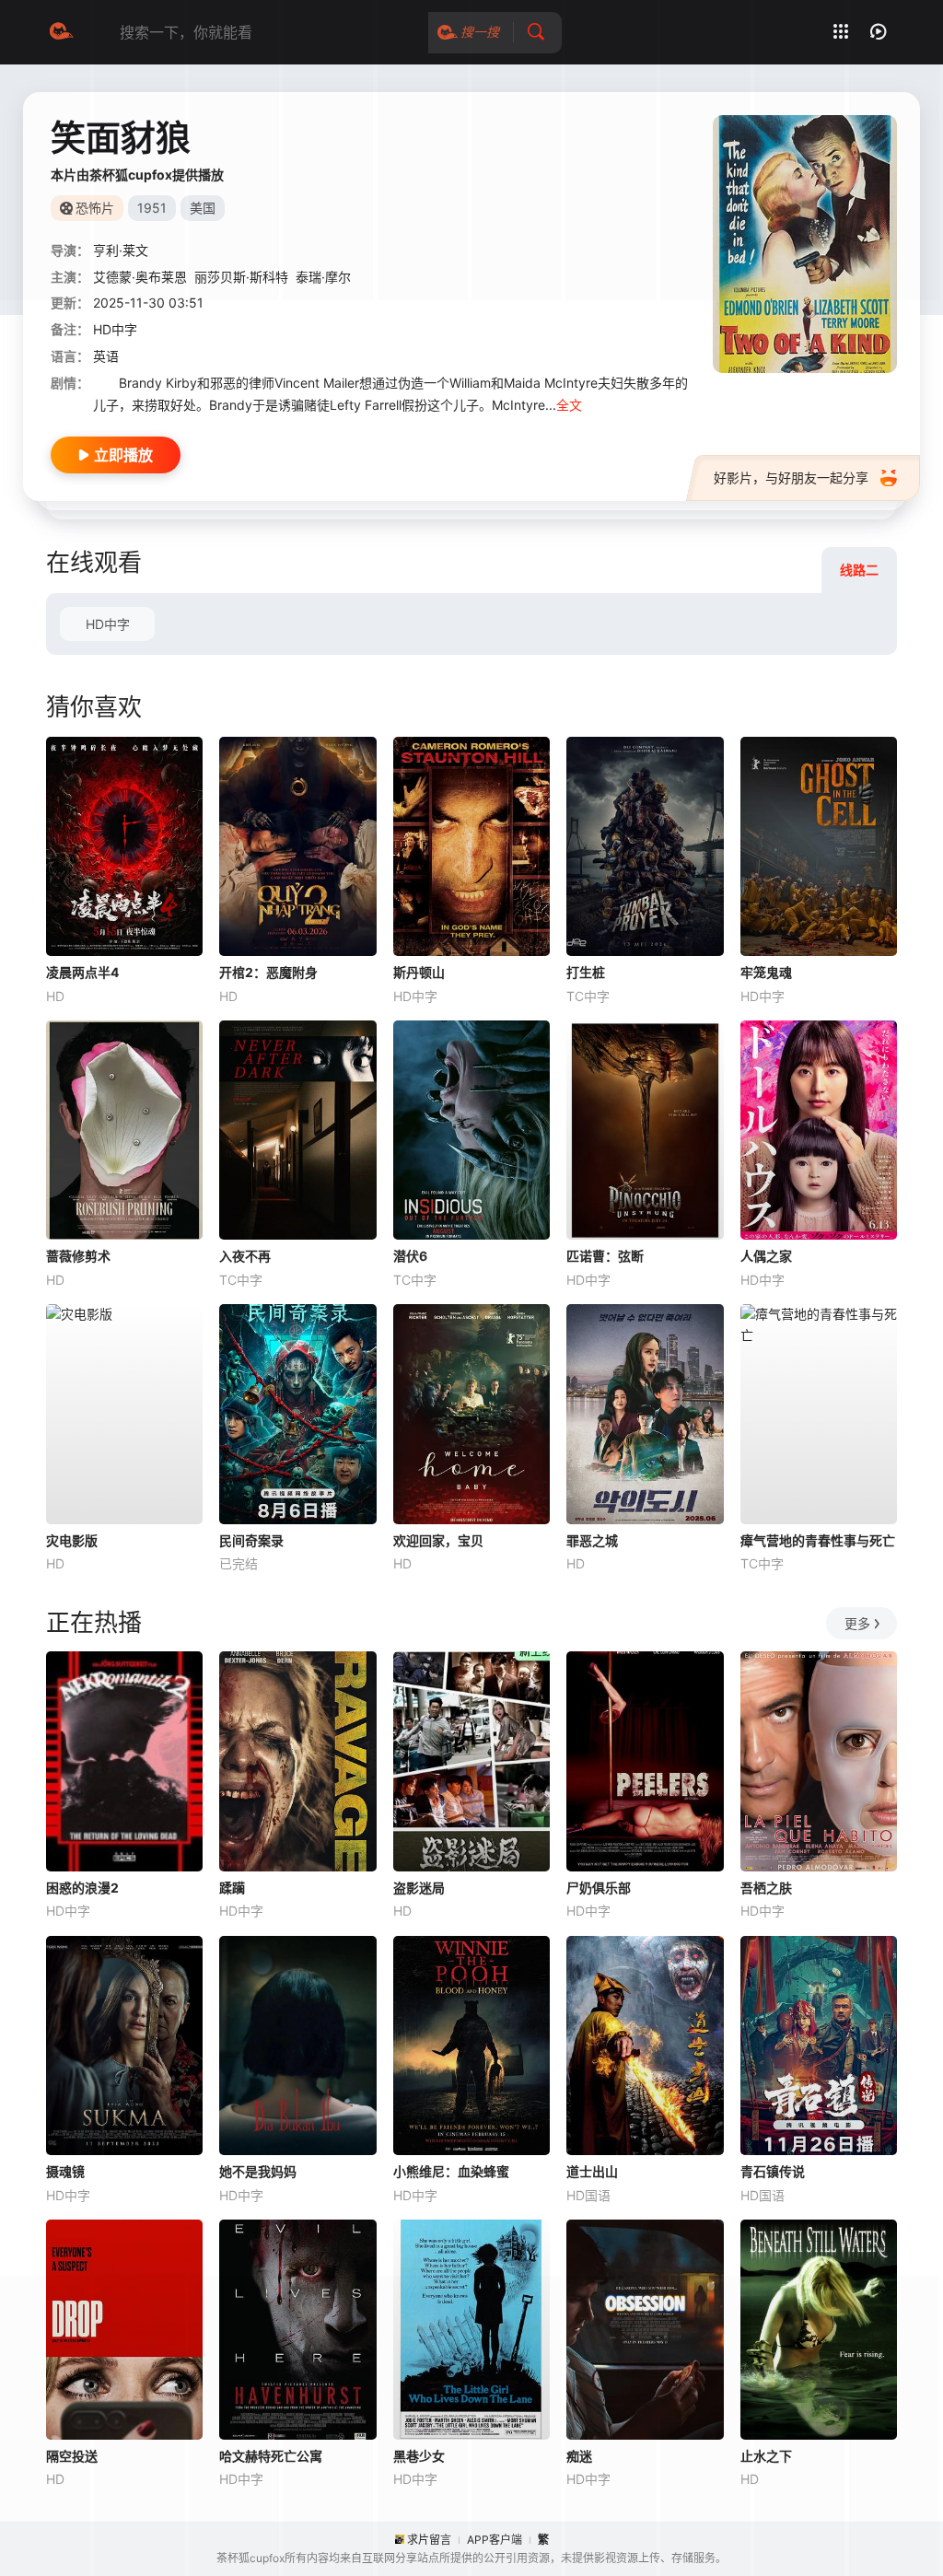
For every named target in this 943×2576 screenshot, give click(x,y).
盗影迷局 (419, 1888)
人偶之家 (766, 1256)
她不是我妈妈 (258, 2171)
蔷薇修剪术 (78, 1256)
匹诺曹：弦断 (605, 1256)
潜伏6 (410, 1256)
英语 (106, 356)
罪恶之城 (592, 1540)
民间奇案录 (251, 1540)
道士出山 (592, 2171)
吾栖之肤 (766, 1888)
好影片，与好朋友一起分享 (791, 478)
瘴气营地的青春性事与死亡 (818, 1540)
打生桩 (586, 972)
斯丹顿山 (419, 972)
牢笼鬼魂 (766, 972)
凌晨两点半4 (82, 972)
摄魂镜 (65, 2171)
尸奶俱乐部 (599, 1888)
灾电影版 (72, 1540)
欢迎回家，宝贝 (438, 1540)
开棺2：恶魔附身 (268, 972)
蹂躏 (232, 1888)
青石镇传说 (773, 2171)
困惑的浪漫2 (82, 1888)
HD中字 (108, 624)
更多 (857, 1623)
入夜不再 (245, 1256)
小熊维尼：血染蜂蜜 (451, 2171)
